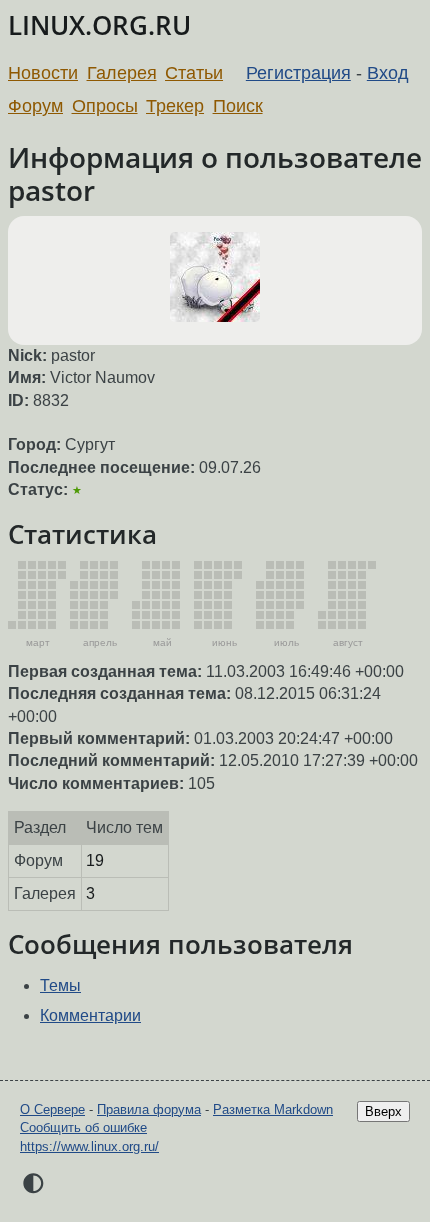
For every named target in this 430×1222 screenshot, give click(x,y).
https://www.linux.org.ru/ (89, 1146)
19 (95, 860)
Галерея (122, 73)
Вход (388, 73)
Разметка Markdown (273, 1109)
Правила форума (149, 1109)
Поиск (238, 106)
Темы (60, 985)
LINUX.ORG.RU (99, 25)
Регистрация (298, 73)
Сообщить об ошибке (83, 1127)
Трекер (175, 106)
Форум (35, 106)
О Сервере (52, 1109)
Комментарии (90, 1015)
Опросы (105, 106)
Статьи (194, 73)
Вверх (383, 1111)
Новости (43, 73)
